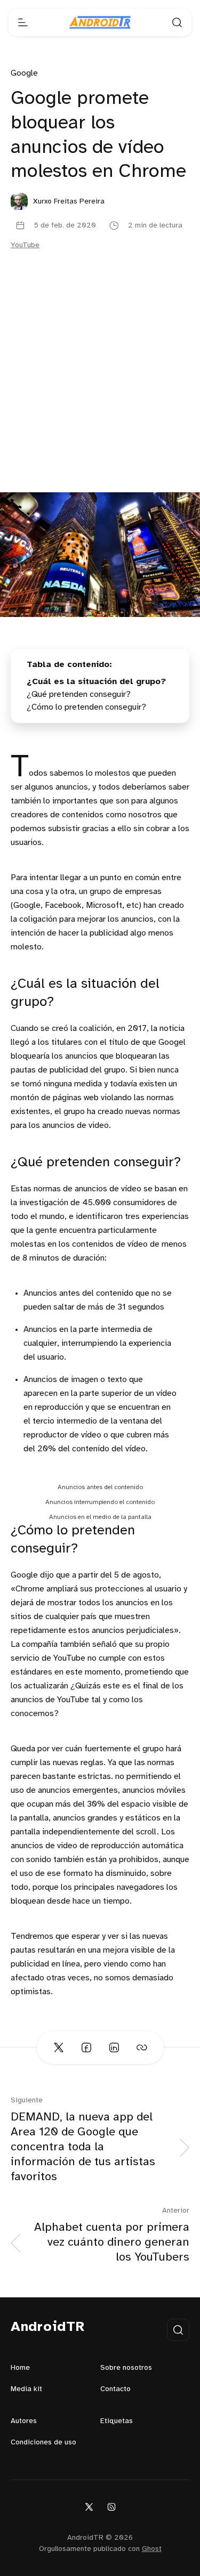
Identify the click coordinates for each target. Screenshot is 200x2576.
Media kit (26, 2389)
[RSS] (111, 2506)
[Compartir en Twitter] (59, 2047)
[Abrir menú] (23, 22)
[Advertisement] (100, 387)
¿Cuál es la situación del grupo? (96, 682)
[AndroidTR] (100, 22)
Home (20, 2368)
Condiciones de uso (43, 2443)
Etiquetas (117, 2421)
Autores (24, 2421)
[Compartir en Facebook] (86, 2047)
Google (24, 73)
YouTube (25, 245)
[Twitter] (89, 2506)
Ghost (152, 2549)
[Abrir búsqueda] (177, 22)
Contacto (115, 2389)
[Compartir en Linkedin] (114, 2047)
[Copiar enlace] (142, 2047)
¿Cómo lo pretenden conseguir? (86, 707)
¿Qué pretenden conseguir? (79, 694)
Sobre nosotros (126, 2368)
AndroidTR (48, 2327)
